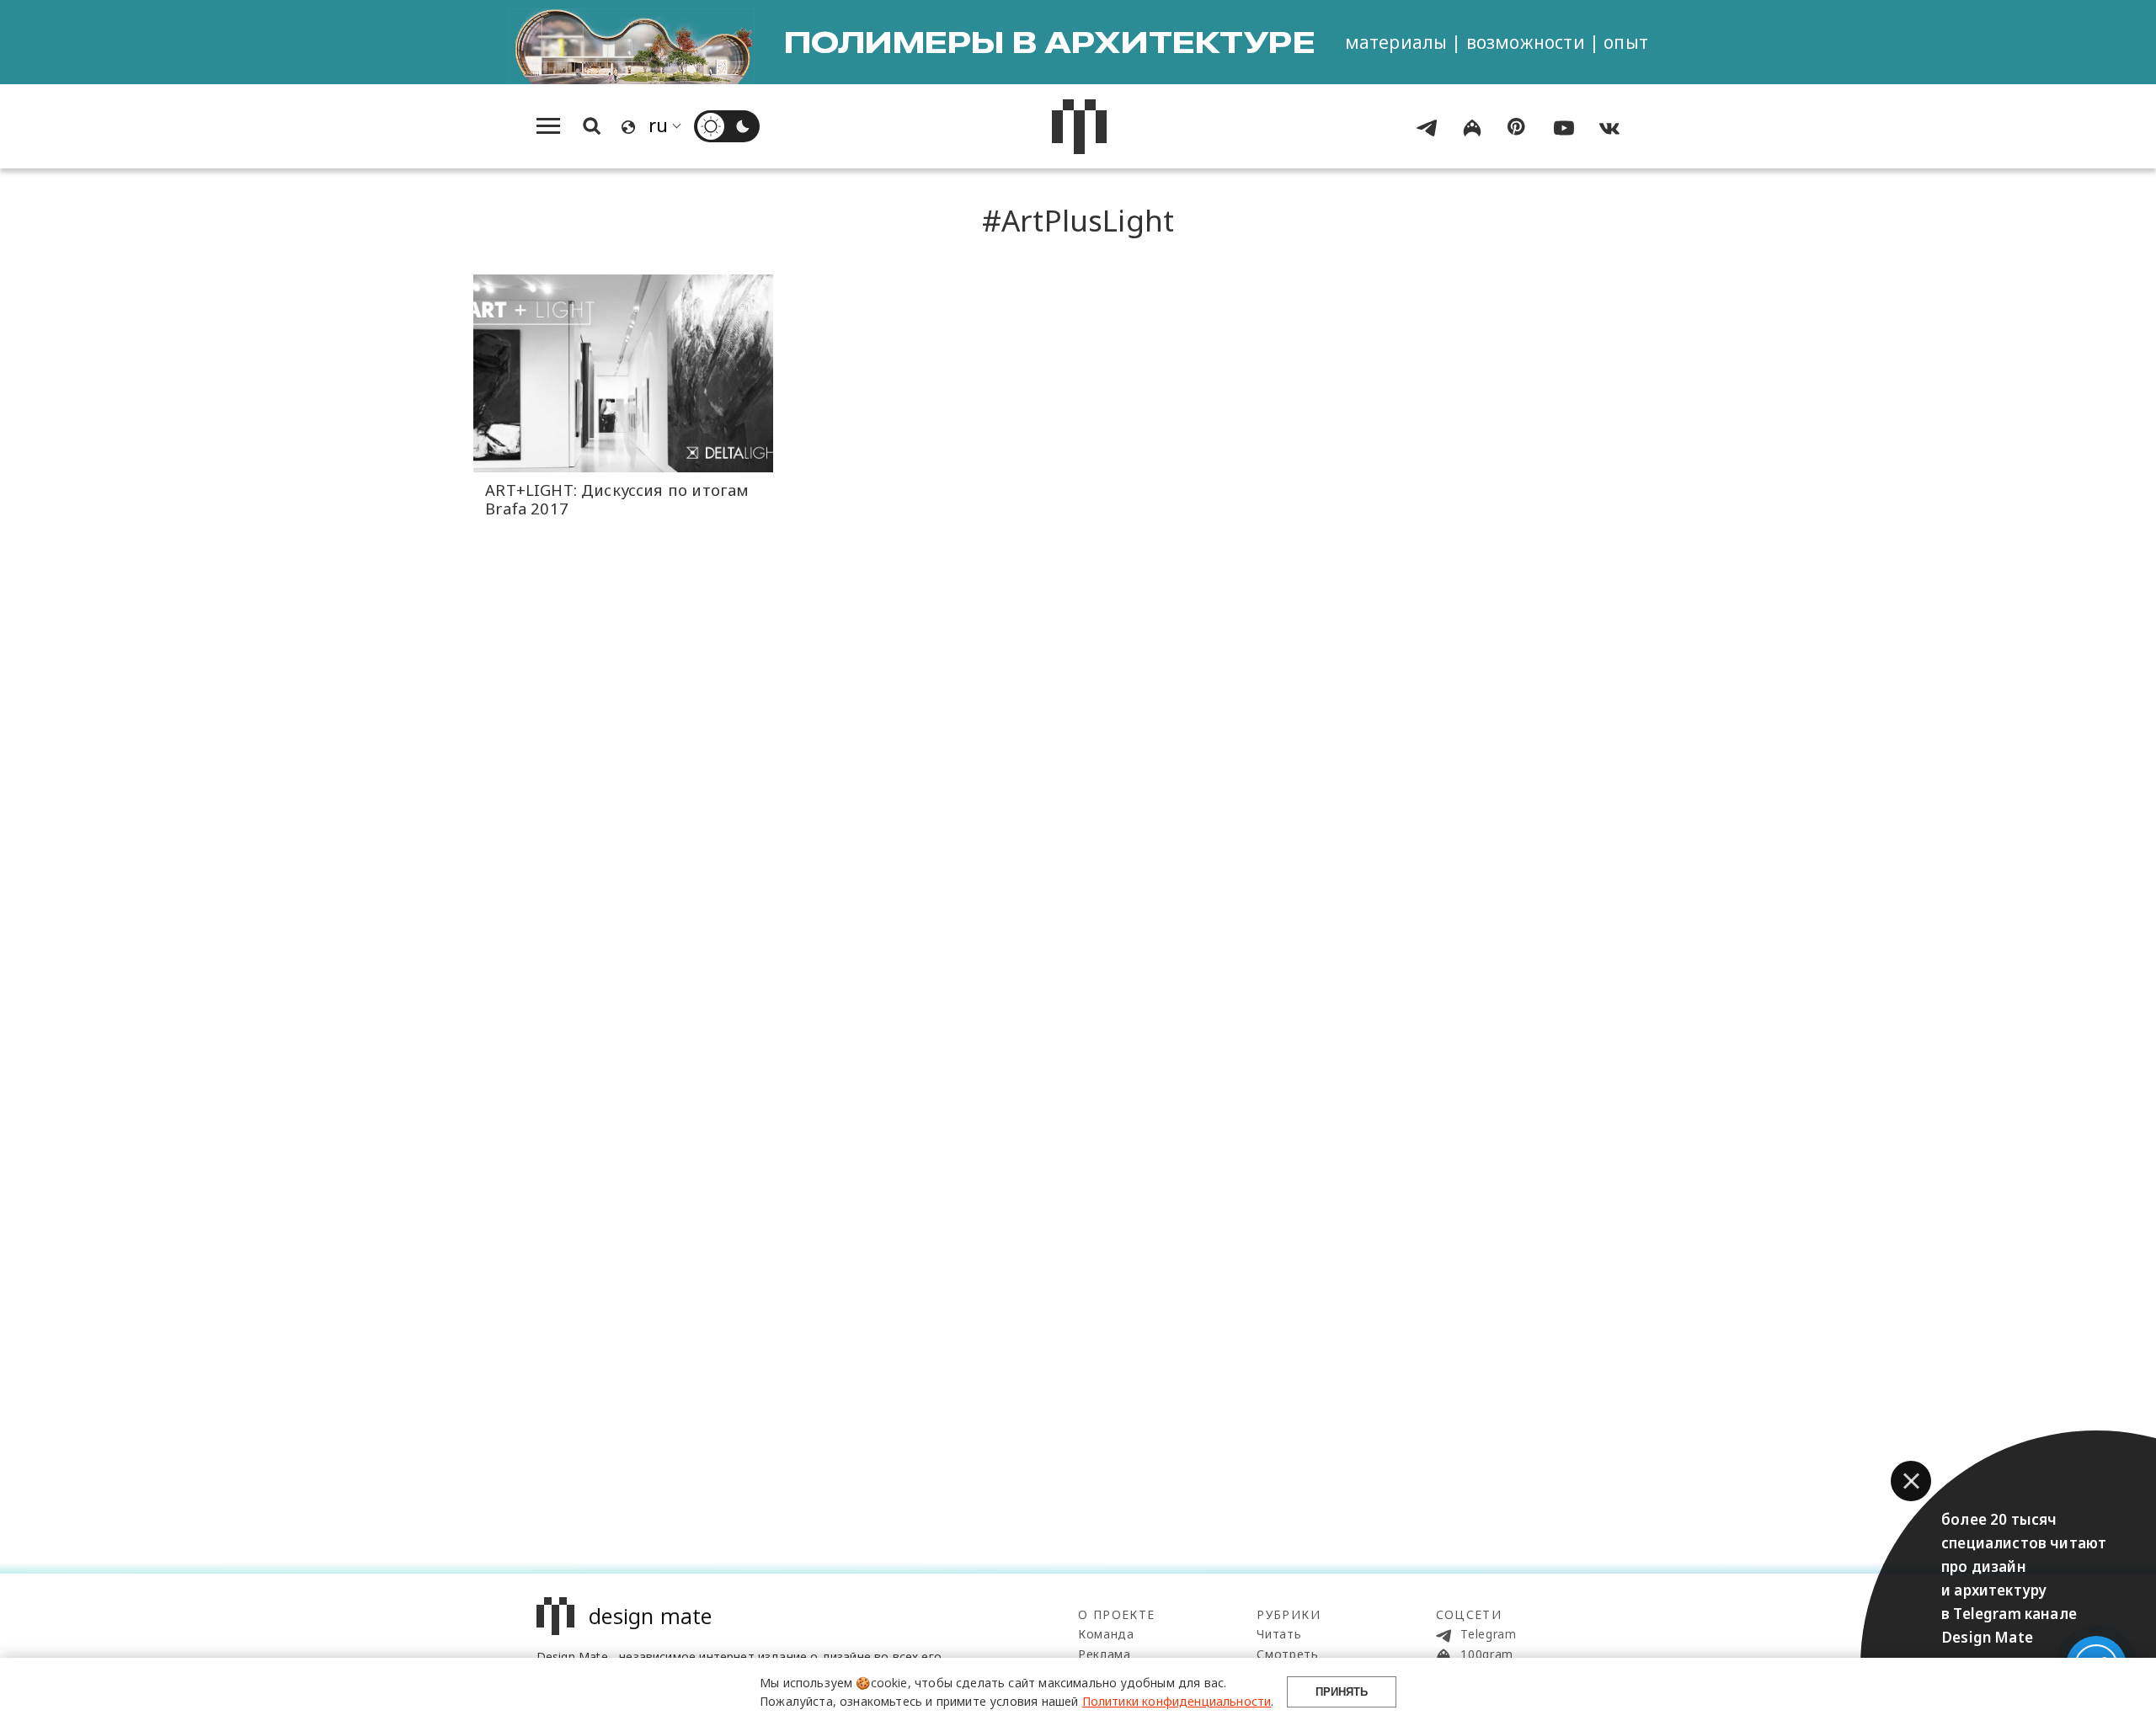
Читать (1279, 1634)
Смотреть (1288, 1654)
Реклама (1105, 1654)
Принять (1342, 1692)
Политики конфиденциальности (1177, 1701)
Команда (1106, 1634)
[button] (1911, 1481)
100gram (1486, 1654)
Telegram (1487, 1634)
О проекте (1117, 1614)
